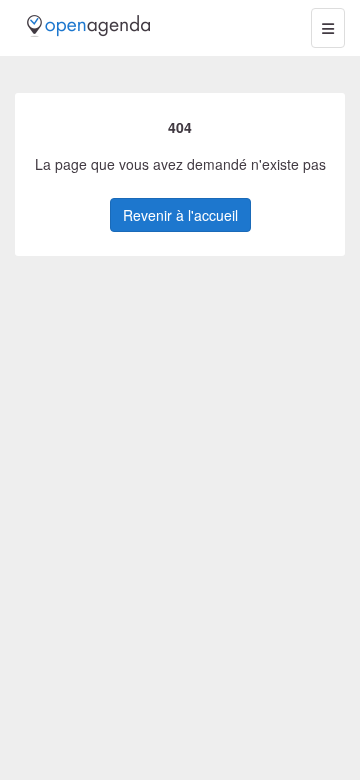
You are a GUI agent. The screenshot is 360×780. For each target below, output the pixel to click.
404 (180, 127)
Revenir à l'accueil (180, 215)
